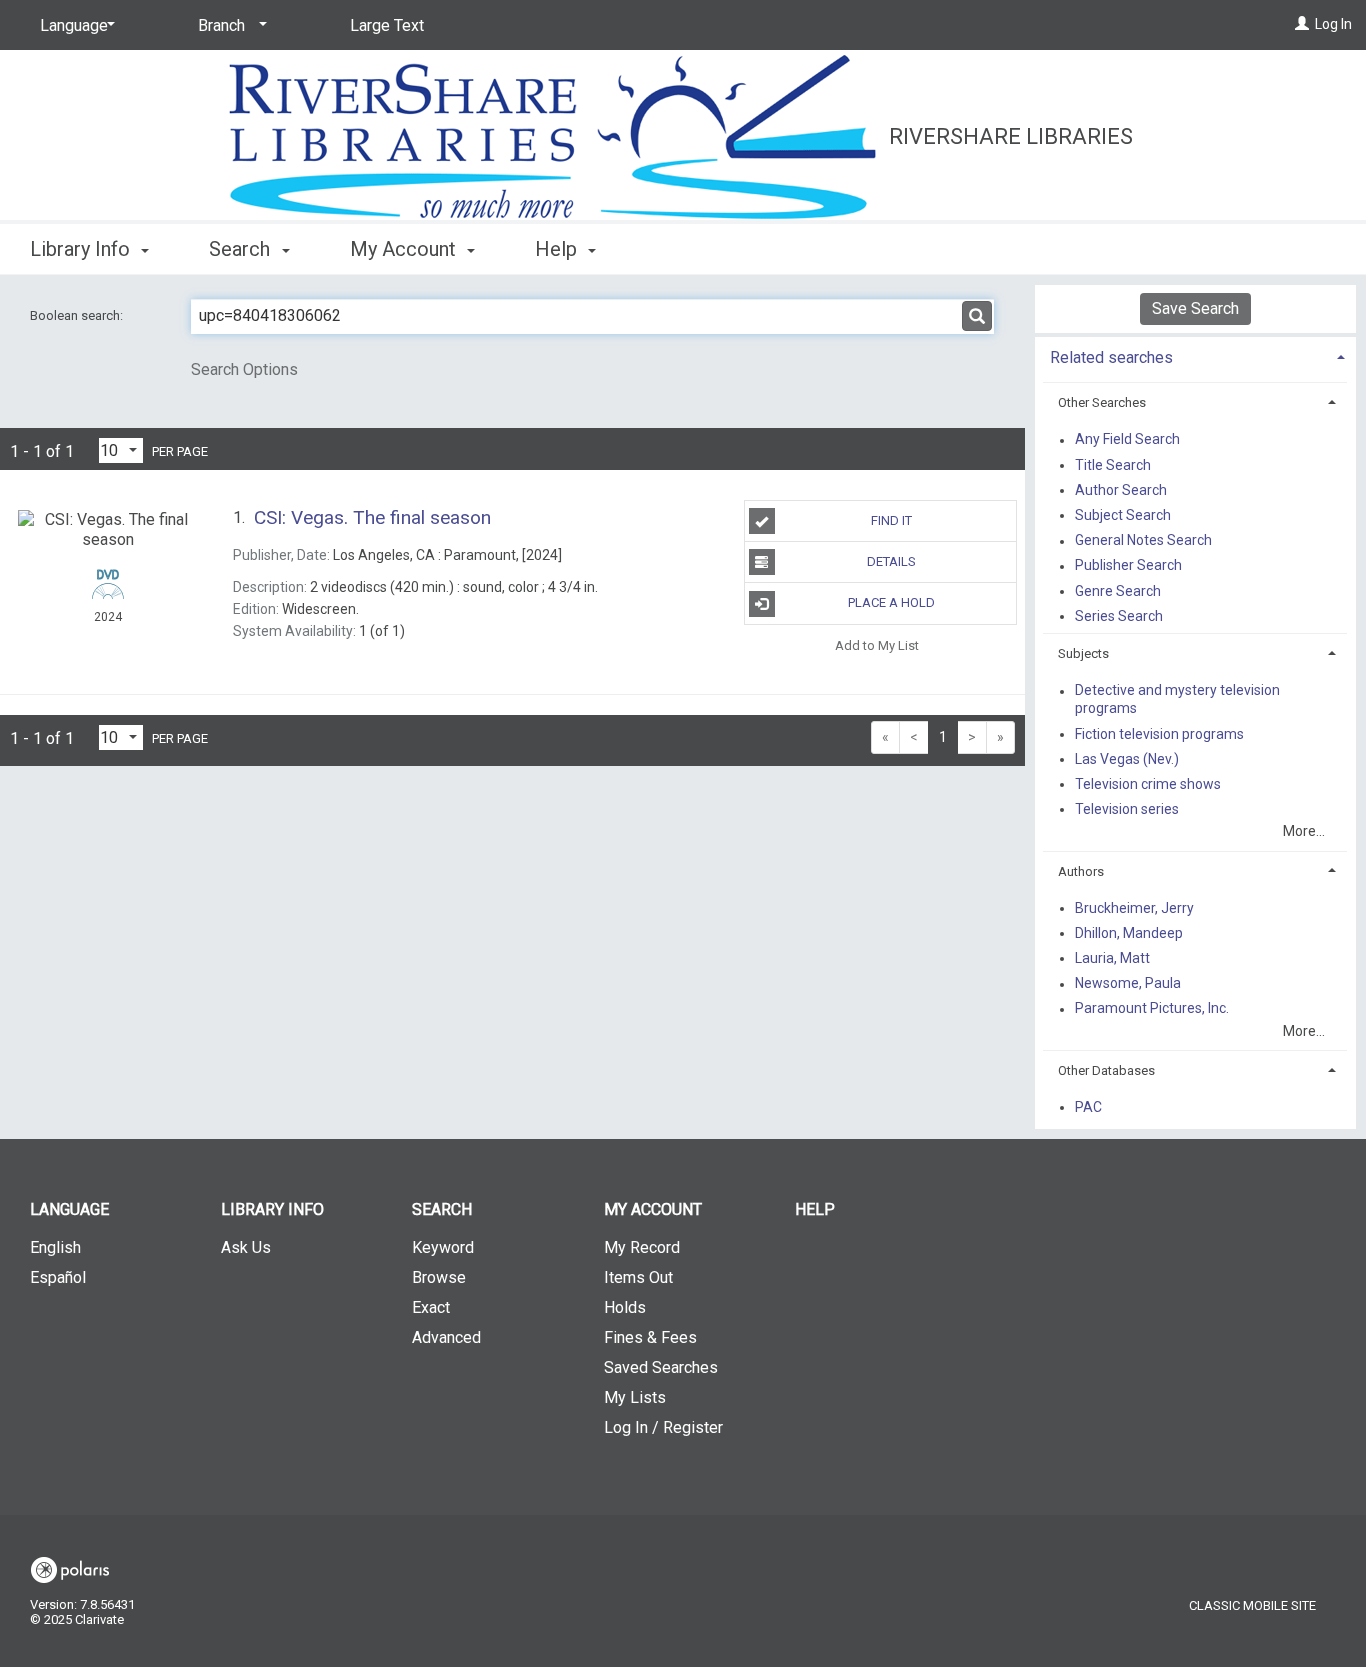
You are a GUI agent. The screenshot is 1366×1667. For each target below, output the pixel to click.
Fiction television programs (1159, 734)
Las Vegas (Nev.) (1127, 759)
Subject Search (1123, 515)
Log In (1333, 24)
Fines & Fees (650, 1337)
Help (815, 1209)
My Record (642, 1247)
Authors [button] (1081, 871)
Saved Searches (661, 1367)
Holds (625, 1307)
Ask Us (246, 1247)
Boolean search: (78, 315)
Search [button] (242, 249)
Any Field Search (1127, 440)
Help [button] (558, 249)
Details (891, 561)
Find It (891, 520)
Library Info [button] (82, 249)
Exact (431, 1307)
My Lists (635, 1397)
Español (58, 1277)
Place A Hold (891, 602)
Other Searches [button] (1102, 402)
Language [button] (69, 1209)
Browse (439, 1277)
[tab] (1196, 355)
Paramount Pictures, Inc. (1152, 1009)
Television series (1127, 809)
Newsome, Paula (1128, 984)
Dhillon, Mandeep (1129, 933)
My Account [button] (405, 249)
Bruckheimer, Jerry (1134, 908)
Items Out (638, 1277)
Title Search (1113, 465)
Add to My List (877, 645)
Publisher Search (1128, 566)
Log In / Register (663, 1427)
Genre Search (1118, 591)
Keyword (443, 1247)
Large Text (387, 25)
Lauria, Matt (1112, 958)
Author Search (1121, 490)
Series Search (1119, 616)
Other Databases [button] (1106, 1070)
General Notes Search (1143, 541)
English (55, 1247)
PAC (1088, 1107)
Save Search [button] (1195, 308)
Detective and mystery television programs (1177, 700)
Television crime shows (1148, 784)
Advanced (446, 1337)
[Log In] (1302, 24)
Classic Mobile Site (1252, 1605)
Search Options (244, 369)
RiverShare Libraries (1011, 136)
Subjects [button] (1083, 653)
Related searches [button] (1111, 357)
